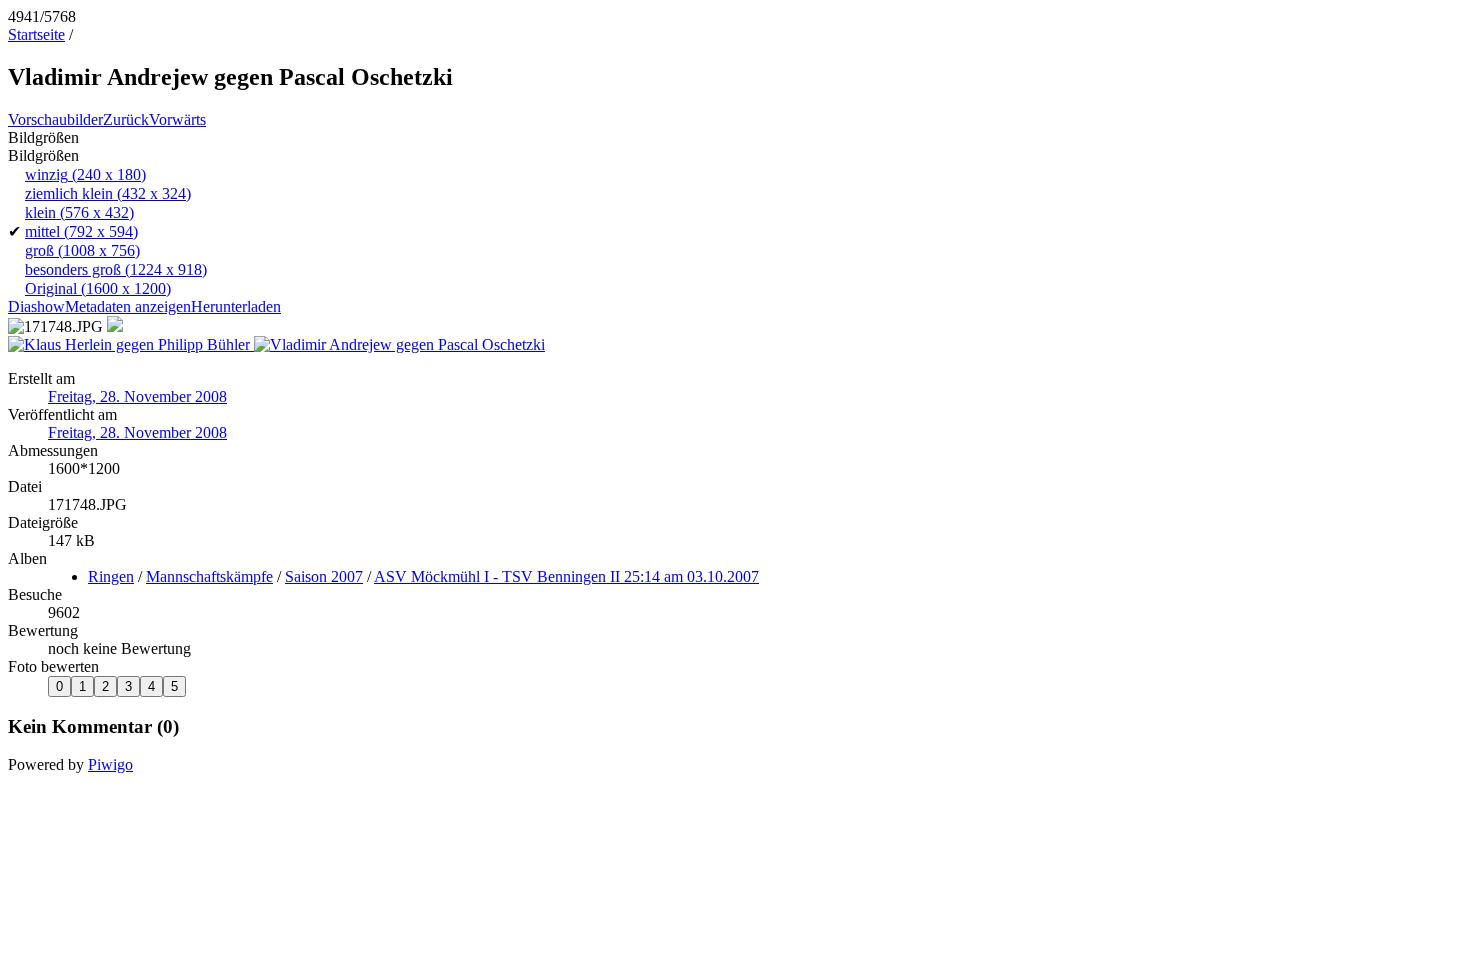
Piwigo (110, 764)
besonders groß (116, 269)
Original (98, 288)
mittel (81, 231)
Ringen (111, 576)
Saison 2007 (324, 576)
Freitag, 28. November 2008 (137, 396)
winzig (85, 174)
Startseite (36, 34)
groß (82, 250)
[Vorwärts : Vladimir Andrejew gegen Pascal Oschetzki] (399, 344)
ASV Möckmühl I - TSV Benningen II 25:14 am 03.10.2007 (566, 576)
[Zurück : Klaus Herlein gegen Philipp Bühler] (131, 344)
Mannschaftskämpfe (209, 576)
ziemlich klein (108, 193)
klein (79, 212)
